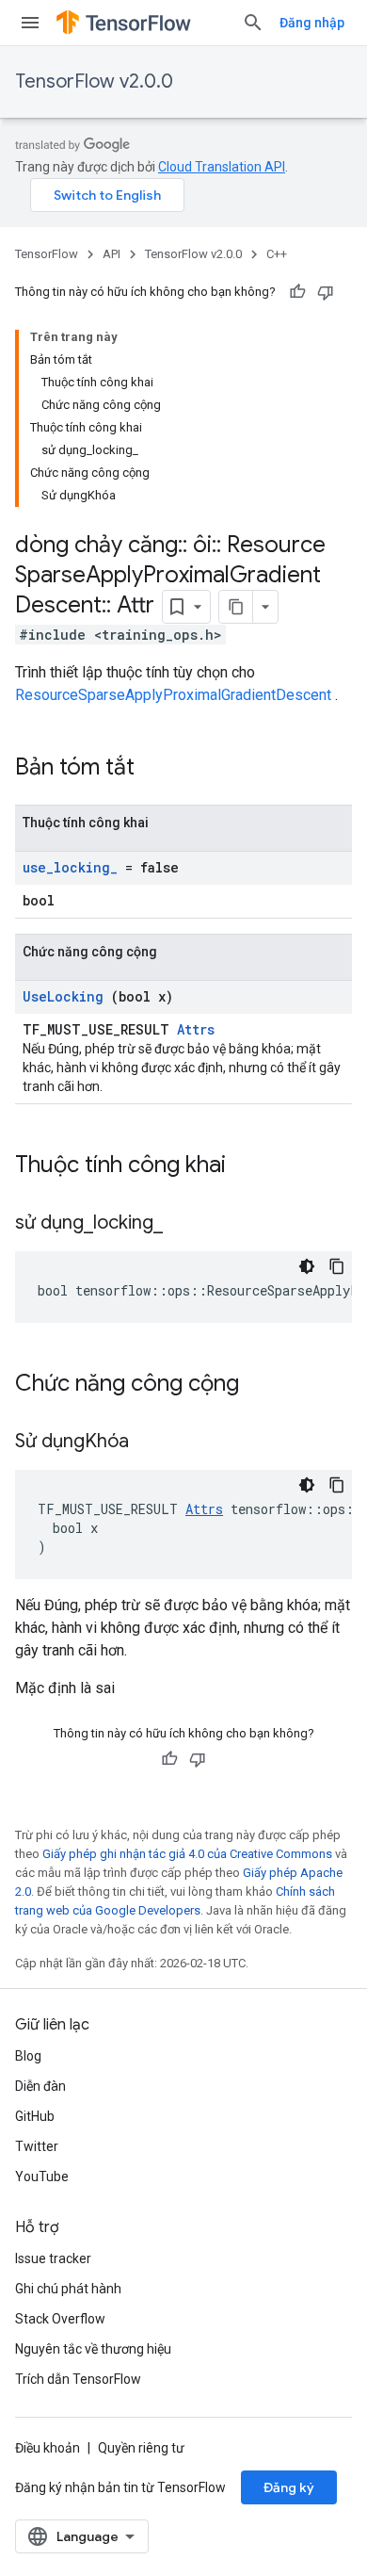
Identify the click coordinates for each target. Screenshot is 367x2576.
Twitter (37, 2146)
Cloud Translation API (222, 167)
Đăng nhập (312, 23)
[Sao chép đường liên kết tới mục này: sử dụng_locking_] (186, 1224)
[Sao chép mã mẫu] (337, 1266)
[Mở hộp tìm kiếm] (253, 23)
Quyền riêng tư (141, 2448)
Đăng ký (289, 2487)
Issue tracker (53, 2258)
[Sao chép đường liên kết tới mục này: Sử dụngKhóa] (152, 1443)
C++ (277, 254)
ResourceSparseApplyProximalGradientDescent (173, 695)
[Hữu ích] (297, 292)
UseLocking (63, 996)
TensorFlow (47, 254)
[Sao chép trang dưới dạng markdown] (236, 607)
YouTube (42, 2177)
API (112, 254)
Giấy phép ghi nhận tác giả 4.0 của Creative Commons (187, 1854)
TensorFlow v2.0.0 (94, 82)
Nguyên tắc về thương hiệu (93, 2349)
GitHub (35, 2116)
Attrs (196, 1029)
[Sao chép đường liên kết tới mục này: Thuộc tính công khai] (250, 1166)
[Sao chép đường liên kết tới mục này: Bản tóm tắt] (159, 769)
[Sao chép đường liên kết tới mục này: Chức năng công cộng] (263, 1385)
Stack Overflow (60, 2319)
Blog (28, 2056)
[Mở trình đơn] (30, 23)
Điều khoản (48, 2448)
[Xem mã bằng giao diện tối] (307, 1266)
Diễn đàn (40, 2086)
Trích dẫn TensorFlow (78, 2379)
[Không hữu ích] (326, 292)
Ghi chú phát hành (68, 2289)
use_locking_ (70, 867)
